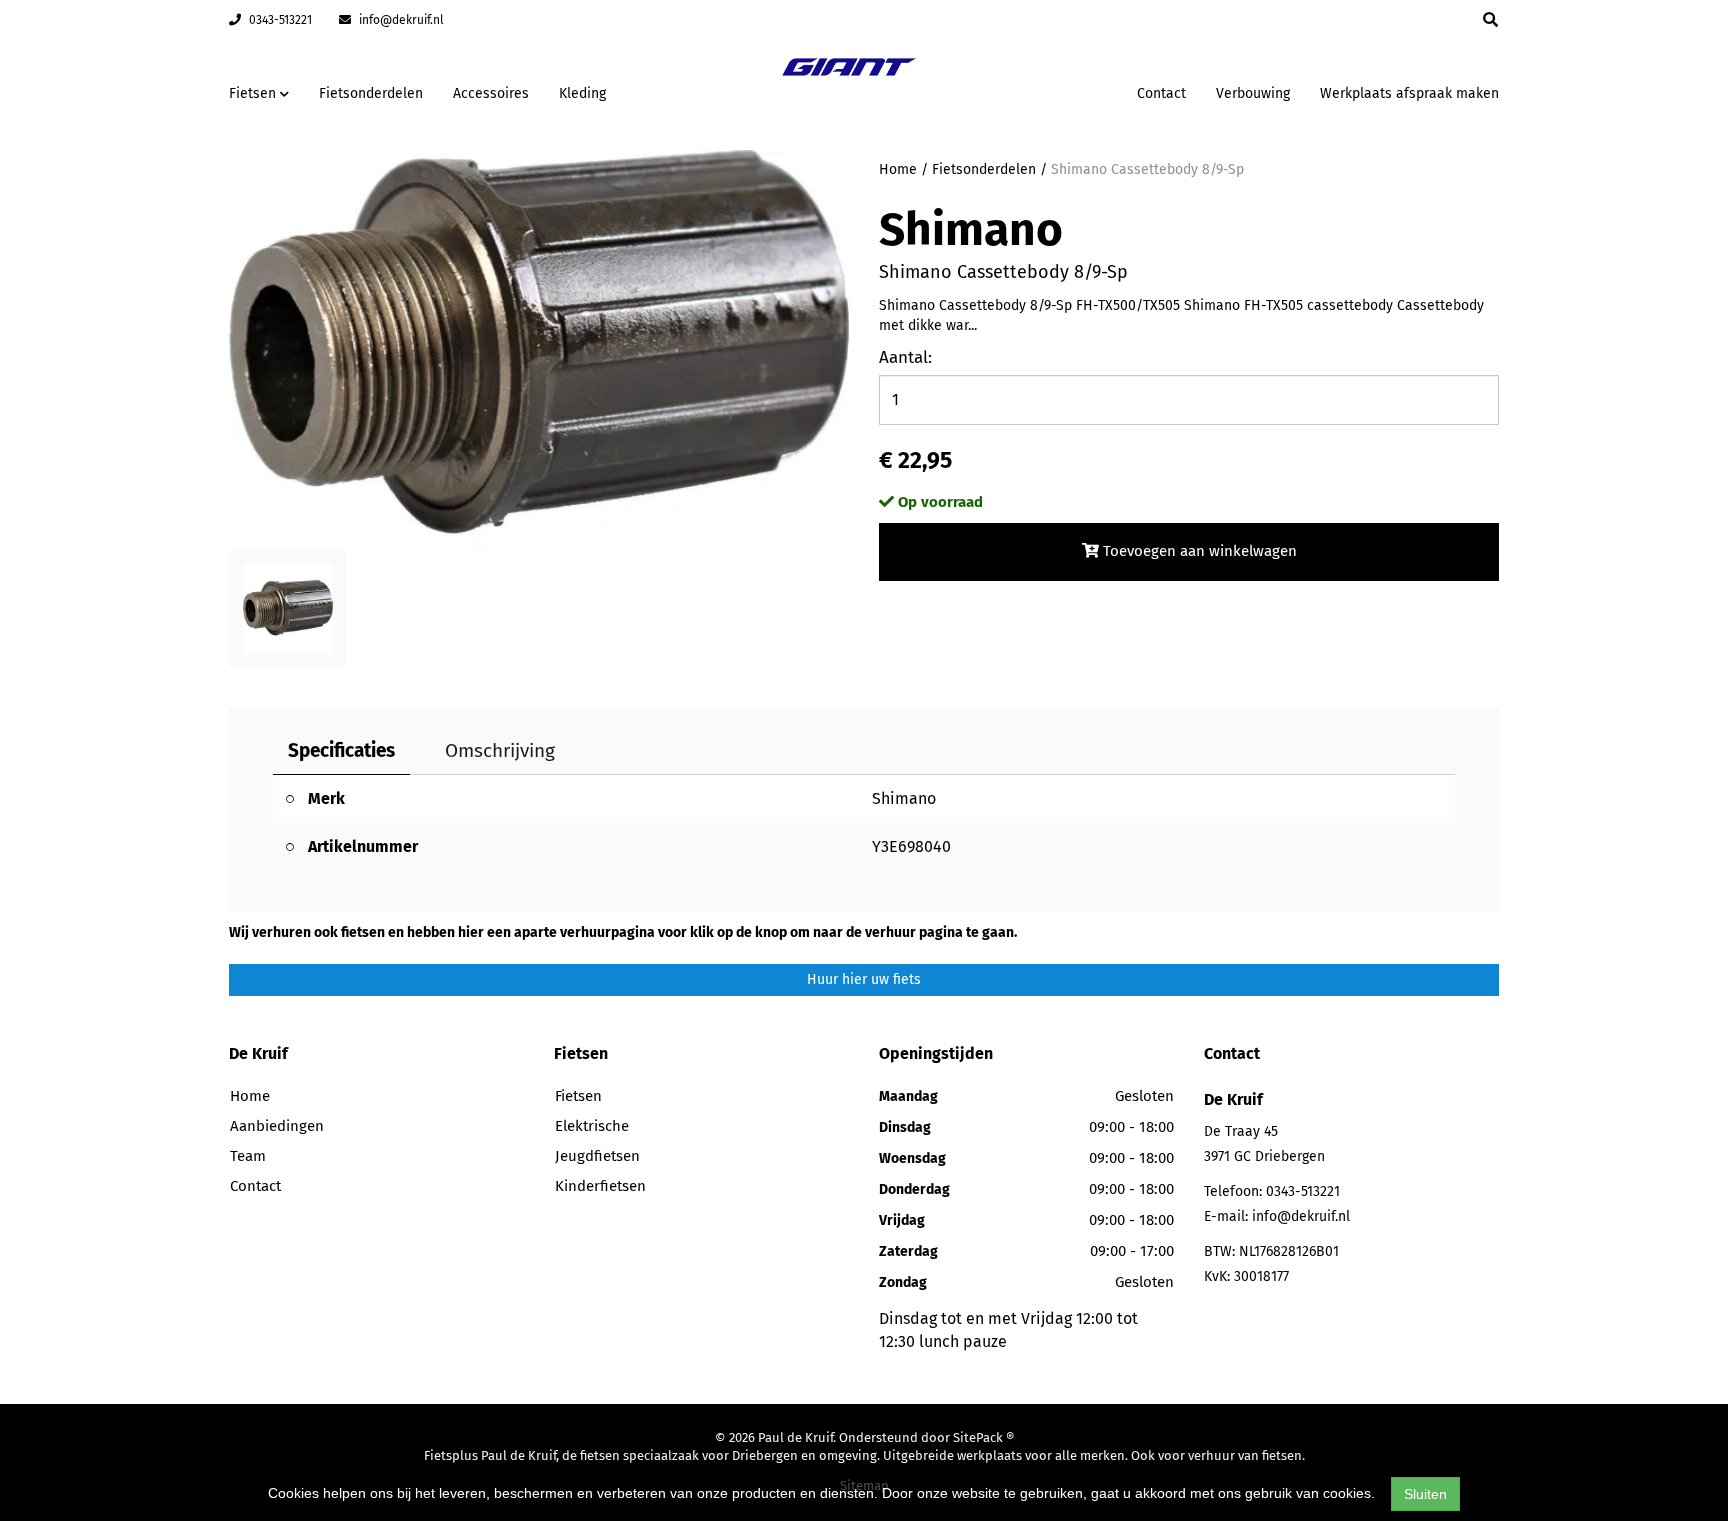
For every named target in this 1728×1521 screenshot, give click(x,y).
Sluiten (1425, 1494)
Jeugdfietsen (597, 1156)
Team (248, 1156)
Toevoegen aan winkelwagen (1198, 551)
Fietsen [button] (254, 93)
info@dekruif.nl (400, 20)
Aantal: (905, 357)
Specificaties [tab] (341, 750)
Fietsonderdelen (371, 93)
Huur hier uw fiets (864, 979)
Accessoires (491, 93)
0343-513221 (279, 20)
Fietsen (578, 1096)
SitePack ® (983, 1437)
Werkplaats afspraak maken (1409, 93)
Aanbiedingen (1058, 90)
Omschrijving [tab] (500, 750)
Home (898, 169)
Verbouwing (1253, 93)
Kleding (582, 93)
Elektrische (592, 1126)
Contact (1161, 93)
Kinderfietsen (600, 1186)
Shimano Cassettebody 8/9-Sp (1147, 169)
